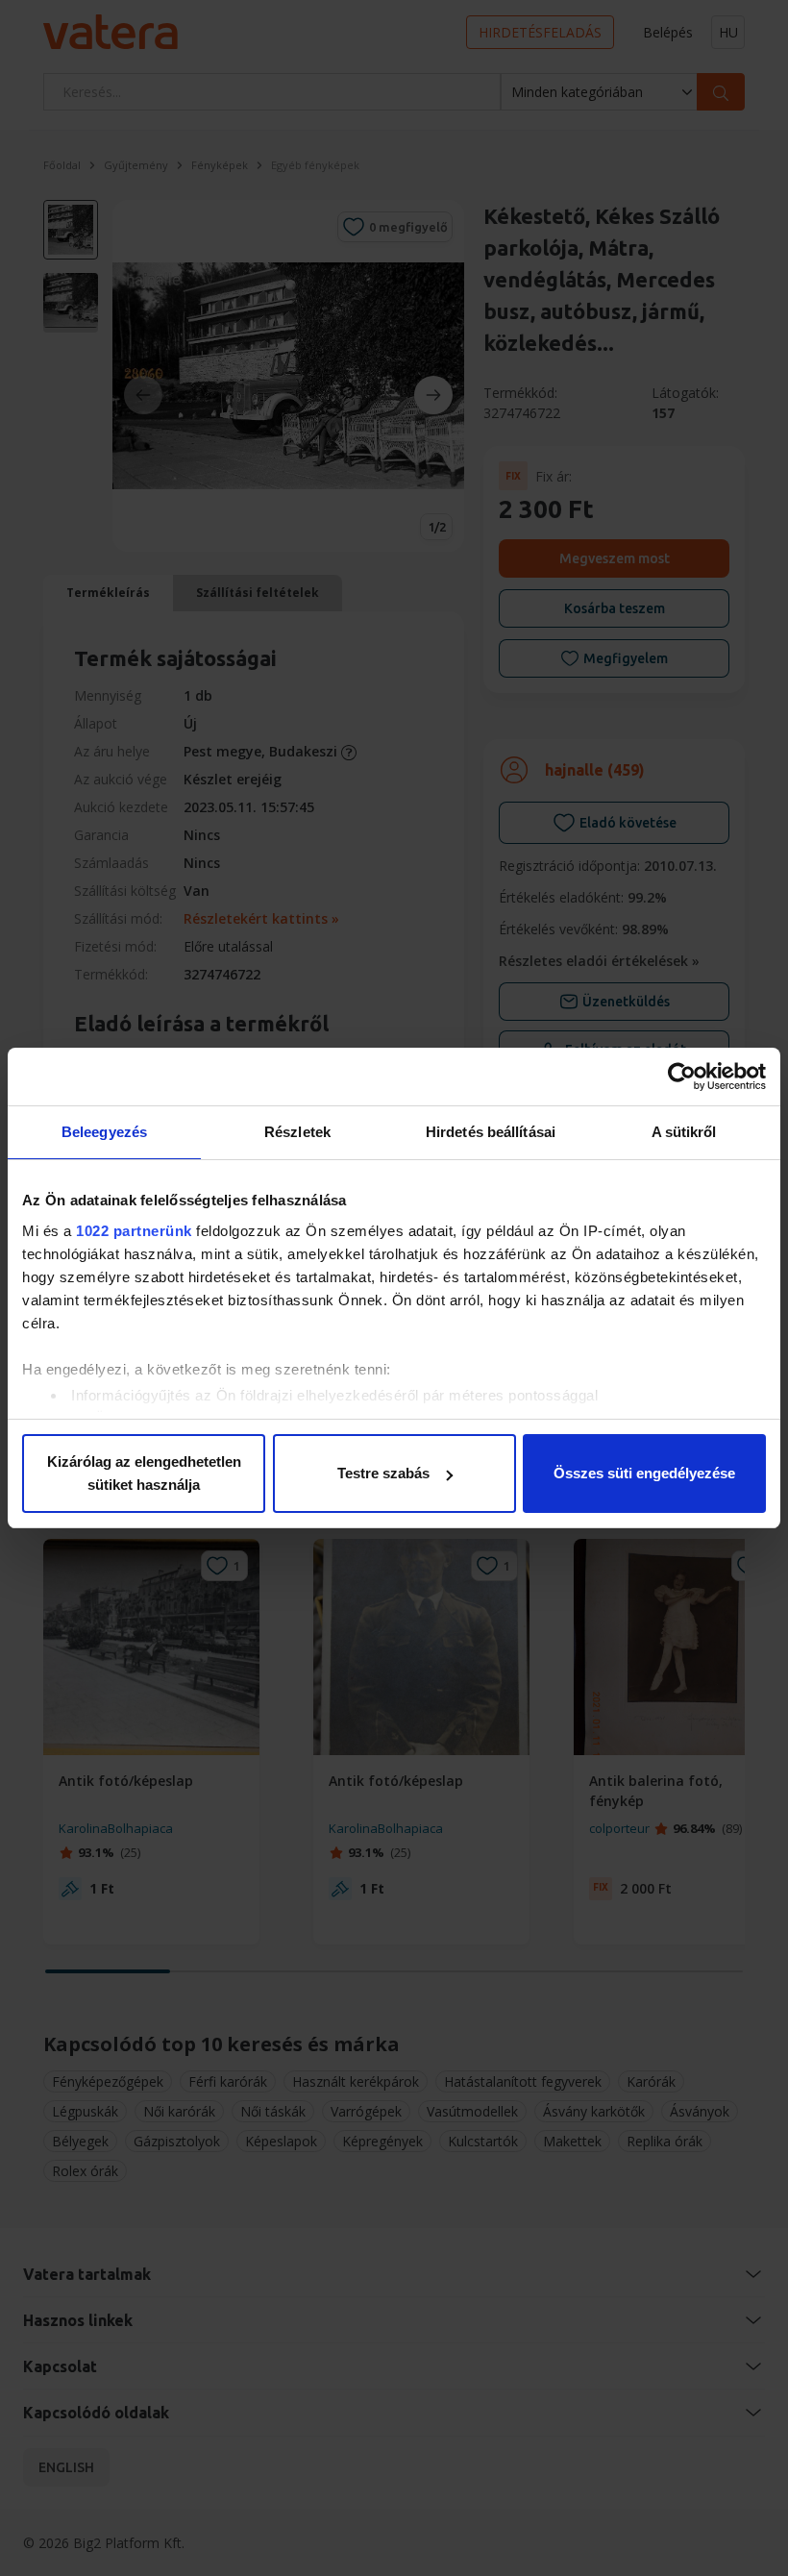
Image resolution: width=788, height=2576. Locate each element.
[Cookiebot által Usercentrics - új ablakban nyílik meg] (682, 1077)
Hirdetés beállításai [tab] (491, 1132)
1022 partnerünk (134, 1231)
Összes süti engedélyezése (644, 1473)
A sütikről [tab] (684, 1132)
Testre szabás (383, 1473)
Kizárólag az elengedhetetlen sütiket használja (144, 1473)
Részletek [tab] (297, 1132)
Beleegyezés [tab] (104, 1132)
